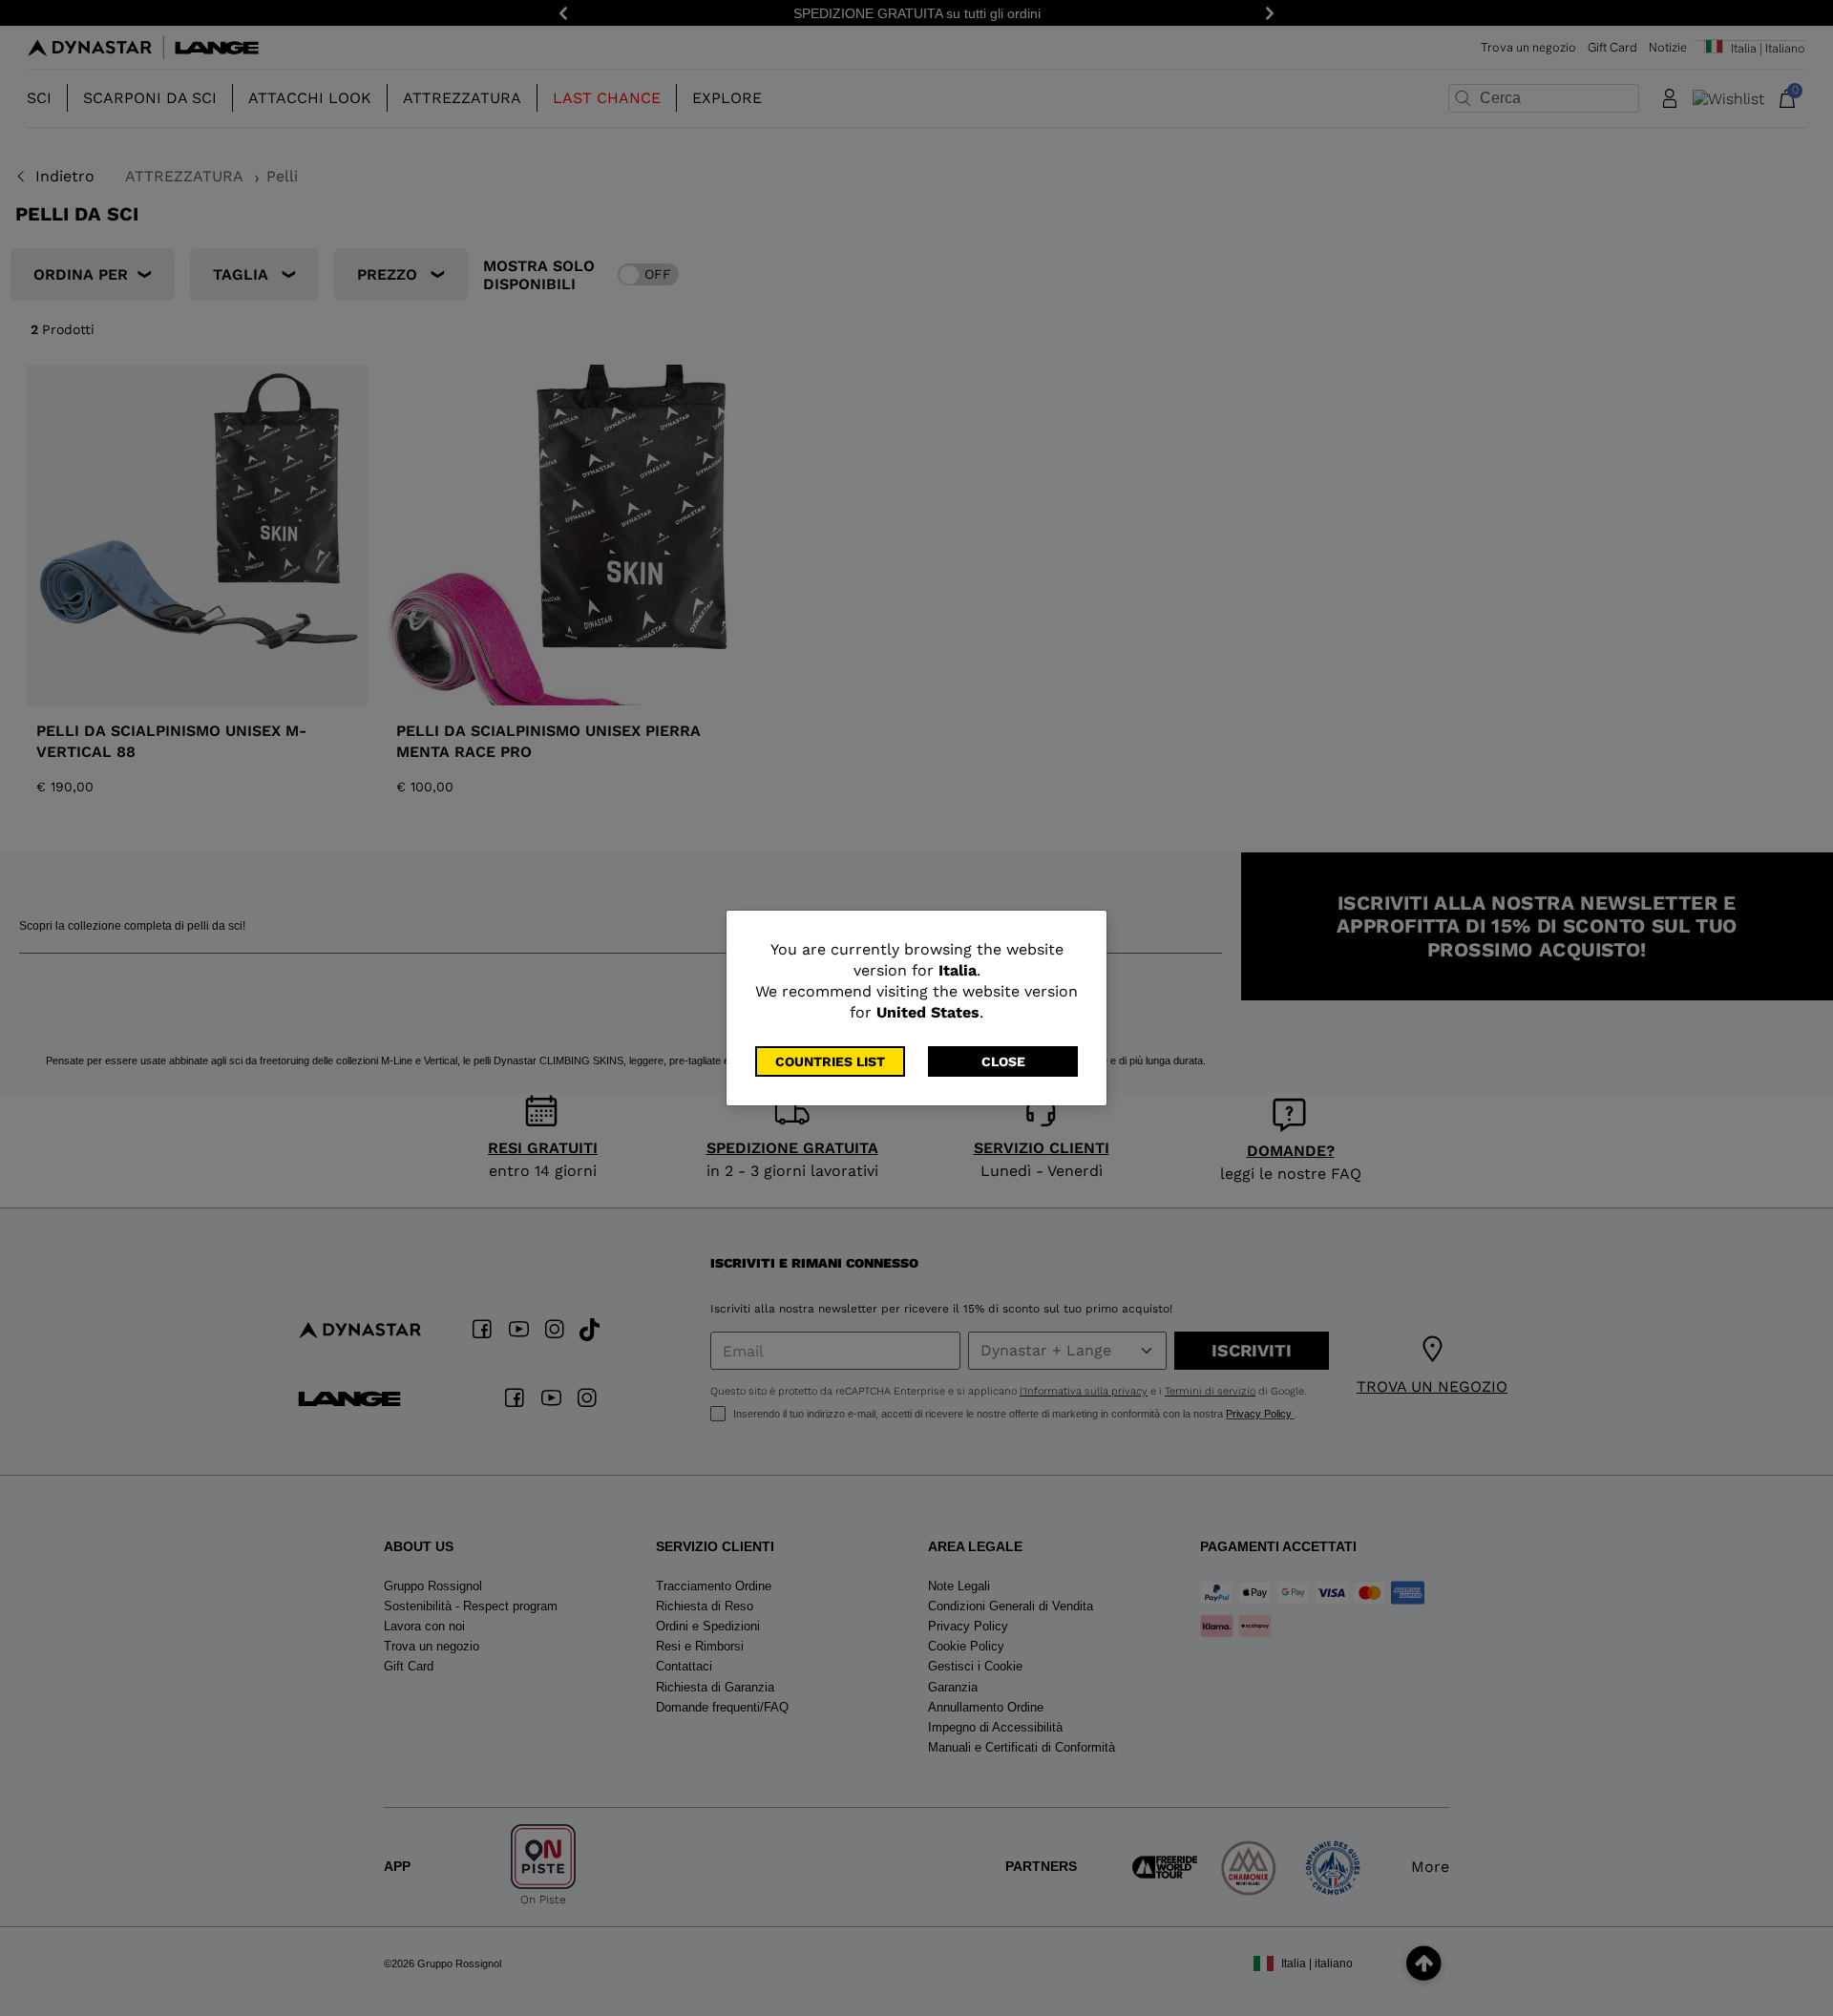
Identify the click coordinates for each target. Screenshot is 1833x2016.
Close (1003, 1061)
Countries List (830, 1061)
